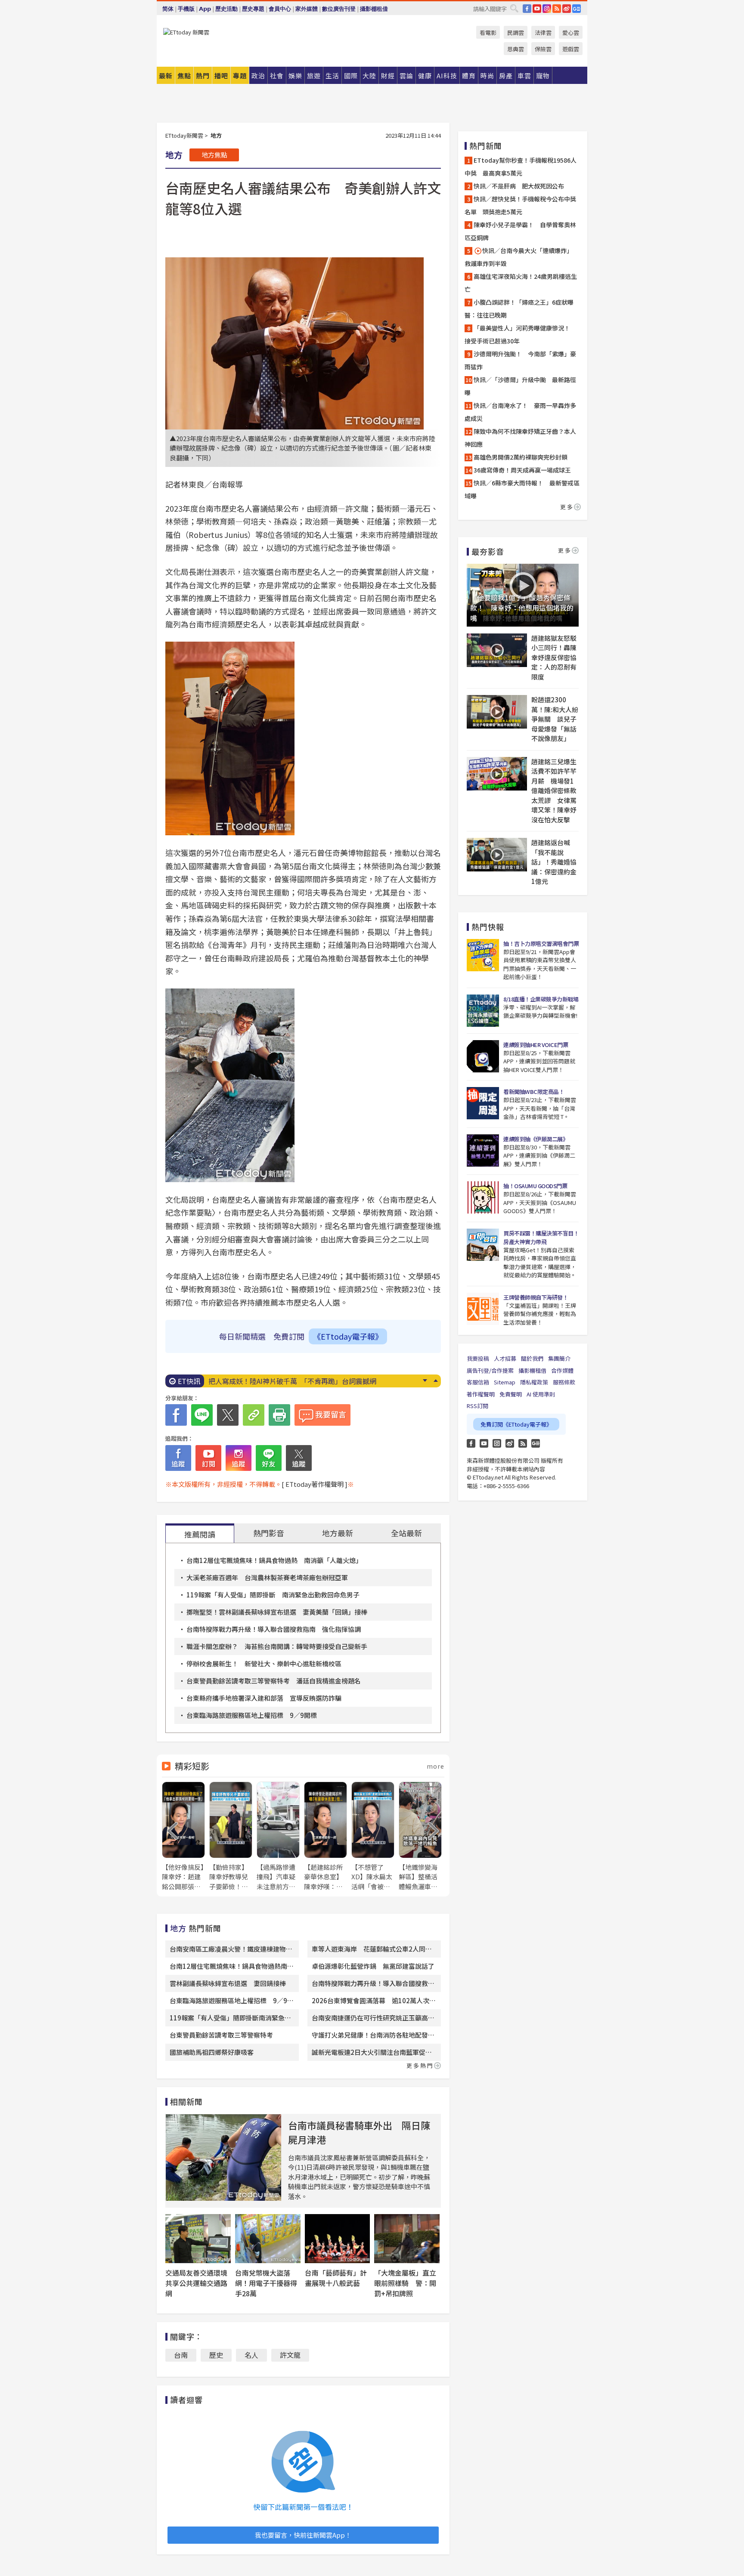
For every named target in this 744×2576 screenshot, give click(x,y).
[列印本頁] (279, 1415)
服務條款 (564, 1382)
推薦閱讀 (200, 1534)
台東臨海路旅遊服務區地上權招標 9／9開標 (252, 1715)
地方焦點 (214, 155)
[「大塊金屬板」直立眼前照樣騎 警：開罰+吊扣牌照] (407, 2239)
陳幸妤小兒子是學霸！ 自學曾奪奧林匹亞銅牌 (520, 231)
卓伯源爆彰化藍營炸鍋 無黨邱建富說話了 (373, 1966)
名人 (251, 2355)
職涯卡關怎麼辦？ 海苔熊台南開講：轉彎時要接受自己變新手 (277, 1646)
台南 (181, 2355)
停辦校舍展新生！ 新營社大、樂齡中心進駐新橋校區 (264, 1663)
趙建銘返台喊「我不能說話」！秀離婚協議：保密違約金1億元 (554, 862)
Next (425, 1381)
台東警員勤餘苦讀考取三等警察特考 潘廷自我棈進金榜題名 (274, 1681)
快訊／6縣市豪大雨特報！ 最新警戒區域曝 (522, 489)
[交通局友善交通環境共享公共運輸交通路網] (198, 2239)
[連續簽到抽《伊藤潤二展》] (483, 1151)
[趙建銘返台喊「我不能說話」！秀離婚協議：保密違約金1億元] (497, 855)
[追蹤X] (299, 1458)
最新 (166, 76)
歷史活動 (226, 9)
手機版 (186, 9)
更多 (567, 507)
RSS (557, 9)
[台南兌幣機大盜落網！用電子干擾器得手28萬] (268, 2239)
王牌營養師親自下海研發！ (536, 1297)
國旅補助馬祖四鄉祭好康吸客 (212, 2052)
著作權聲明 (481, 1394)
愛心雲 (571, 32)
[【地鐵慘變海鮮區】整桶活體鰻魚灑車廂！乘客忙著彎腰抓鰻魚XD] (420, 1836)
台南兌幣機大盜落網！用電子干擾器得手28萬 (266, 2283)
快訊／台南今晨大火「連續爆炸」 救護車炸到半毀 (520, 257)
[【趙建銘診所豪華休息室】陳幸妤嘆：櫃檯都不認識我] (325, 1836)
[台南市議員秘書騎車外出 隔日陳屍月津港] (223, 2157)
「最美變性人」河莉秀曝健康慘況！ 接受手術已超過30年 (520, 334)
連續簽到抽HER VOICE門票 (536, 1045)
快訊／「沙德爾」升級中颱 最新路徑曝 (520, 386)
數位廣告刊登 (339, 9)
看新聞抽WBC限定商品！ (534, 1092)
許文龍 (290, 2355)
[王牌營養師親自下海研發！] (483, 1309)
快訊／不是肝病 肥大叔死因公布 (519, 186)
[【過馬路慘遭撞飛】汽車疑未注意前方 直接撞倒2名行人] (278, 1836)
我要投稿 (478, 1358)
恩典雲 (516, 49)
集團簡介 (559, 1358)
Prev (436, 1381)
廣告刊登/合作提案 (490, 1370)
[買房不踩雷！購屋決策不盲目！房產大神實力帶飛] (483, 1245)
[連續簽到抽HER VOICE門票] (483, 1056)
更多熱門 (420, 2065)
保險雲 (543, 49)
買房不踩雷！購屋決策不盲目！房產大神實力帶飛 (541, 1237)
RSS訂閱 (477, 1406)
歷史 (216, 2355)
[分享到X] (228, 1415)
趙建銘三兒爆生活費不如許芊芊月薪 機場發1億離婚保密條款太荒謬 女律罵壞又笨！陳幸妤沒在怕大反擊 (554, 791)
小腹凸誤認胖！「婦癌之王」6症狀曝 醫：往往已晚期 (522, 309)
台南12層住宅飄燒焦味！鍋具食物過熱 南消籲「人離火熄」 (274, 1560)
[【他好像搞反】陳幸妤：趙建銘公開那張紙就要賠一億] (183, 1836)
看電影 (488, 32)
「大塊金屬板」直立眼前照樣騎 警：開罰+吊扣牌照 (405, 2283)
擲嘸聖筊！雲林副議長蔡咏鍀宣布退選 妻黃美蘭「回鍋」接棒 (277, 1612)
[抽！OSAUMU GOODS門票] (483, 1197)
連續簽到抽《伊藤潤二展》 (536, 1139)
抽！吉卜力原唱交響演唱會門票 (541, 944)
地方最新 (338, 1533)
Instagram (497, 1443)
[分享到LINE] (202, 1415)
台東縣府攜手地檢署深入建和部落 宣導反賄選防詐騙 (264, 1698)
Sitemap (505, 1382)
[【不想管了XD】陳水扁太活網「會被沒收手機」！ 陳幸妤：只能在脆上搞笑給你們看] (373, 1836)
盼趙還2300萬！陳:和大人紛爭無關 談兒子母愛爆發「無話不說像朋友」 (555, 719)
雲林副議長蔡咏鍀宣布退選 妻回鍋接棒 (228, 1983)
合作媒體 (562, 1370)
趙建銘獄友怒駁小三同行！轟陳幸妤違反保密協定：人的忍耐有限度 (554, 657)
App (205, 9)
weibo (567, 9)
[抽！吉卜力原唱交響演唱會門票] (483, 955)
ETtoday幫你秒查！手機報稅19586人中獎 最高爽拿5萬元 (521, 167)
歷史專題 (253, 9)
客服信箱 (478, 1382)
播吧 (221, 76)
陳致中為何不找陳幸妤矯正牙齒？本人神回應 (520, 438)
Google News (577, 9)
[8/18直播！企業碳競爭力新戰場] (483, 1011)
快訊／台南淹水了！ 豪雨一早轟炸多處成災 (520, 412)
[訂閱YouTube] (208, 1458)
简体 (168, 9)
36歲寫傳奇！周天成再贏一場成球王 (522, 470)
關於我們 (532, 1358)
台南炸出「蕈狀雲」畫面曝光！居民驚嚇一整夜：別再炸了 (298, 1381)
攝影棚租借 (374, 9)
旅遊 (314, 76)
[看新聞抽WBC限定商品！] (483, 1103)
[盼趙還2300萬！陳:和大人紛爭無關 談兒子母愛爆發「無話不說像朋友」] (497, 712)
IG (547, 9)
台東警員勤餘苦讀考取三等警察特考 (221, 2035)
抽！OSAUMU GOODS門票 (535, 1186)
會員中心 (280, 9)
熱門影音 (269, 1533)
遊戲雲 (571, 49)
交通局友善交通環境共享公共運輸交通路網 (196, 2283)
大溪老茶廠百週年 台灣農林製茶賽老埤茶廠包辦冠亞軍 (267, 1577)
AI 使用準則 (541, 1394)
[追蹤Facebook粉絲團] (178, 1458)
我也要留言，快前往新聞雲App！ (303, 2535)
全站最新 (406, 1533)
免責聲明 (511, 1394)
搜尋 (514, 8)
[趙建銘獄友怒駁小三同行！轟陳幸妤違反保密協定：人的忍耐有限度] (497, 650)
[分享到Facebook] (176, 1415)
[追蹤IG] (239, 1458)
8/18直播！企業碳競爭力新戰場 (541, 999)
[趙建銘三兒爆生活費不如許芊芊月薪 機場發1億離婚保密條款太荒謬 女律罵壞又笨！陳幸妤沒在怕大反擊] (497, 774)
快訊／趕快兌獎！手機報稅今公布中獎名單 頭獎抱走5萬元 (520, 205)
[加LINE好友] (269, 1458)
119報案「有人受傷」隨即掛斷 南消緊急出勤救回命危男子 (273, 1595)
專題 (240, 76)
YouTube (537, 9)
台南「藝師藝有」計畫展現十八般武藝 (336, 2278)
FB (527, 9)
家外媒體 (307, 9)
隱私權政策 (534, 1382)
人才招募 (505, 1358)
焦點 (184, 76)
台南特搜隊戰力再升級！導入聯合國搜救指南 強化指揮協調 (274, 1629)
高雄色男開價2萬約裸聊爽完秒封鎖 (521, 457)
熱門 (203, 76)
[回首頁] (186, 32)
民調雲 (516, 32)
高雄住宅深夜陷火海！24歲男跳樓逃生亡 (521, 283)
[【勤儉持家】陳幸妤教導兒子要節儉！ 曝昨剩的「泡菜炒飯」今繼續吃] (231, 1836)
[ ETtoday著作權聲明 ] (315, 1484)
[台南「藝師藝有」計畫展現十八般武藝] (338, 2239)
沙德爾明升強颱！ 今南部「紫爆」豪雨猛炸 (520, 360)
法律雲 (543, 32)
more (436, 1766)
